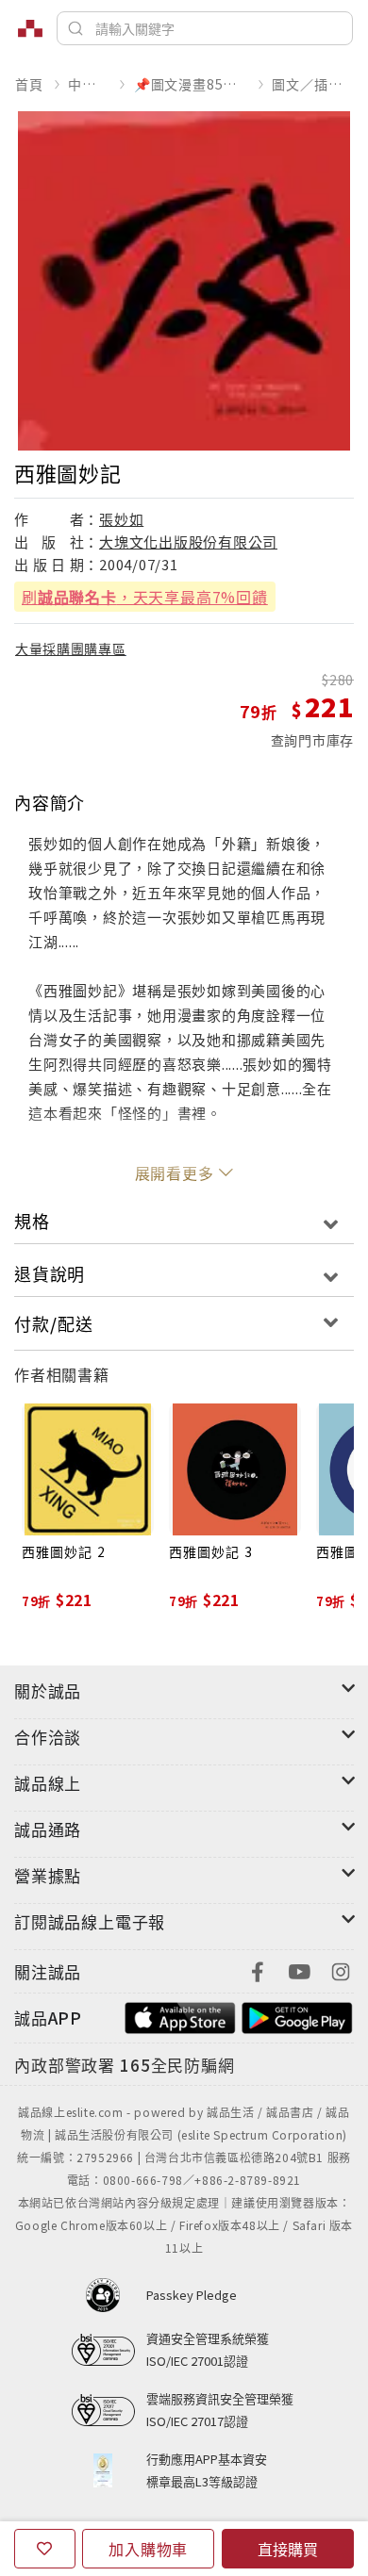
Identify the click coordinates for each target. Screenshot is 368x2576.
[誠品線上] (30, 28)
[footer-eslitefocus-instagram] (341, 1969)
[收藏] (45, 2549)
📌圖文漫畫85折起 (191, 84)
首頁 (29, 84)
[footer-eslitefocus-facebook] (258, 1969)
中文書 (88, 84)
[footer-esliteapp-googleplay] (297, 2016)
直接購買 (288, 2549)
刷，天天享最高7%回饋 (145, 597)
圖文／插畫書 (312, 84)
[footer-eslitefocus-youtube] (299, 1969)
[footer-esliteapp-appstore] (180, 2016)
